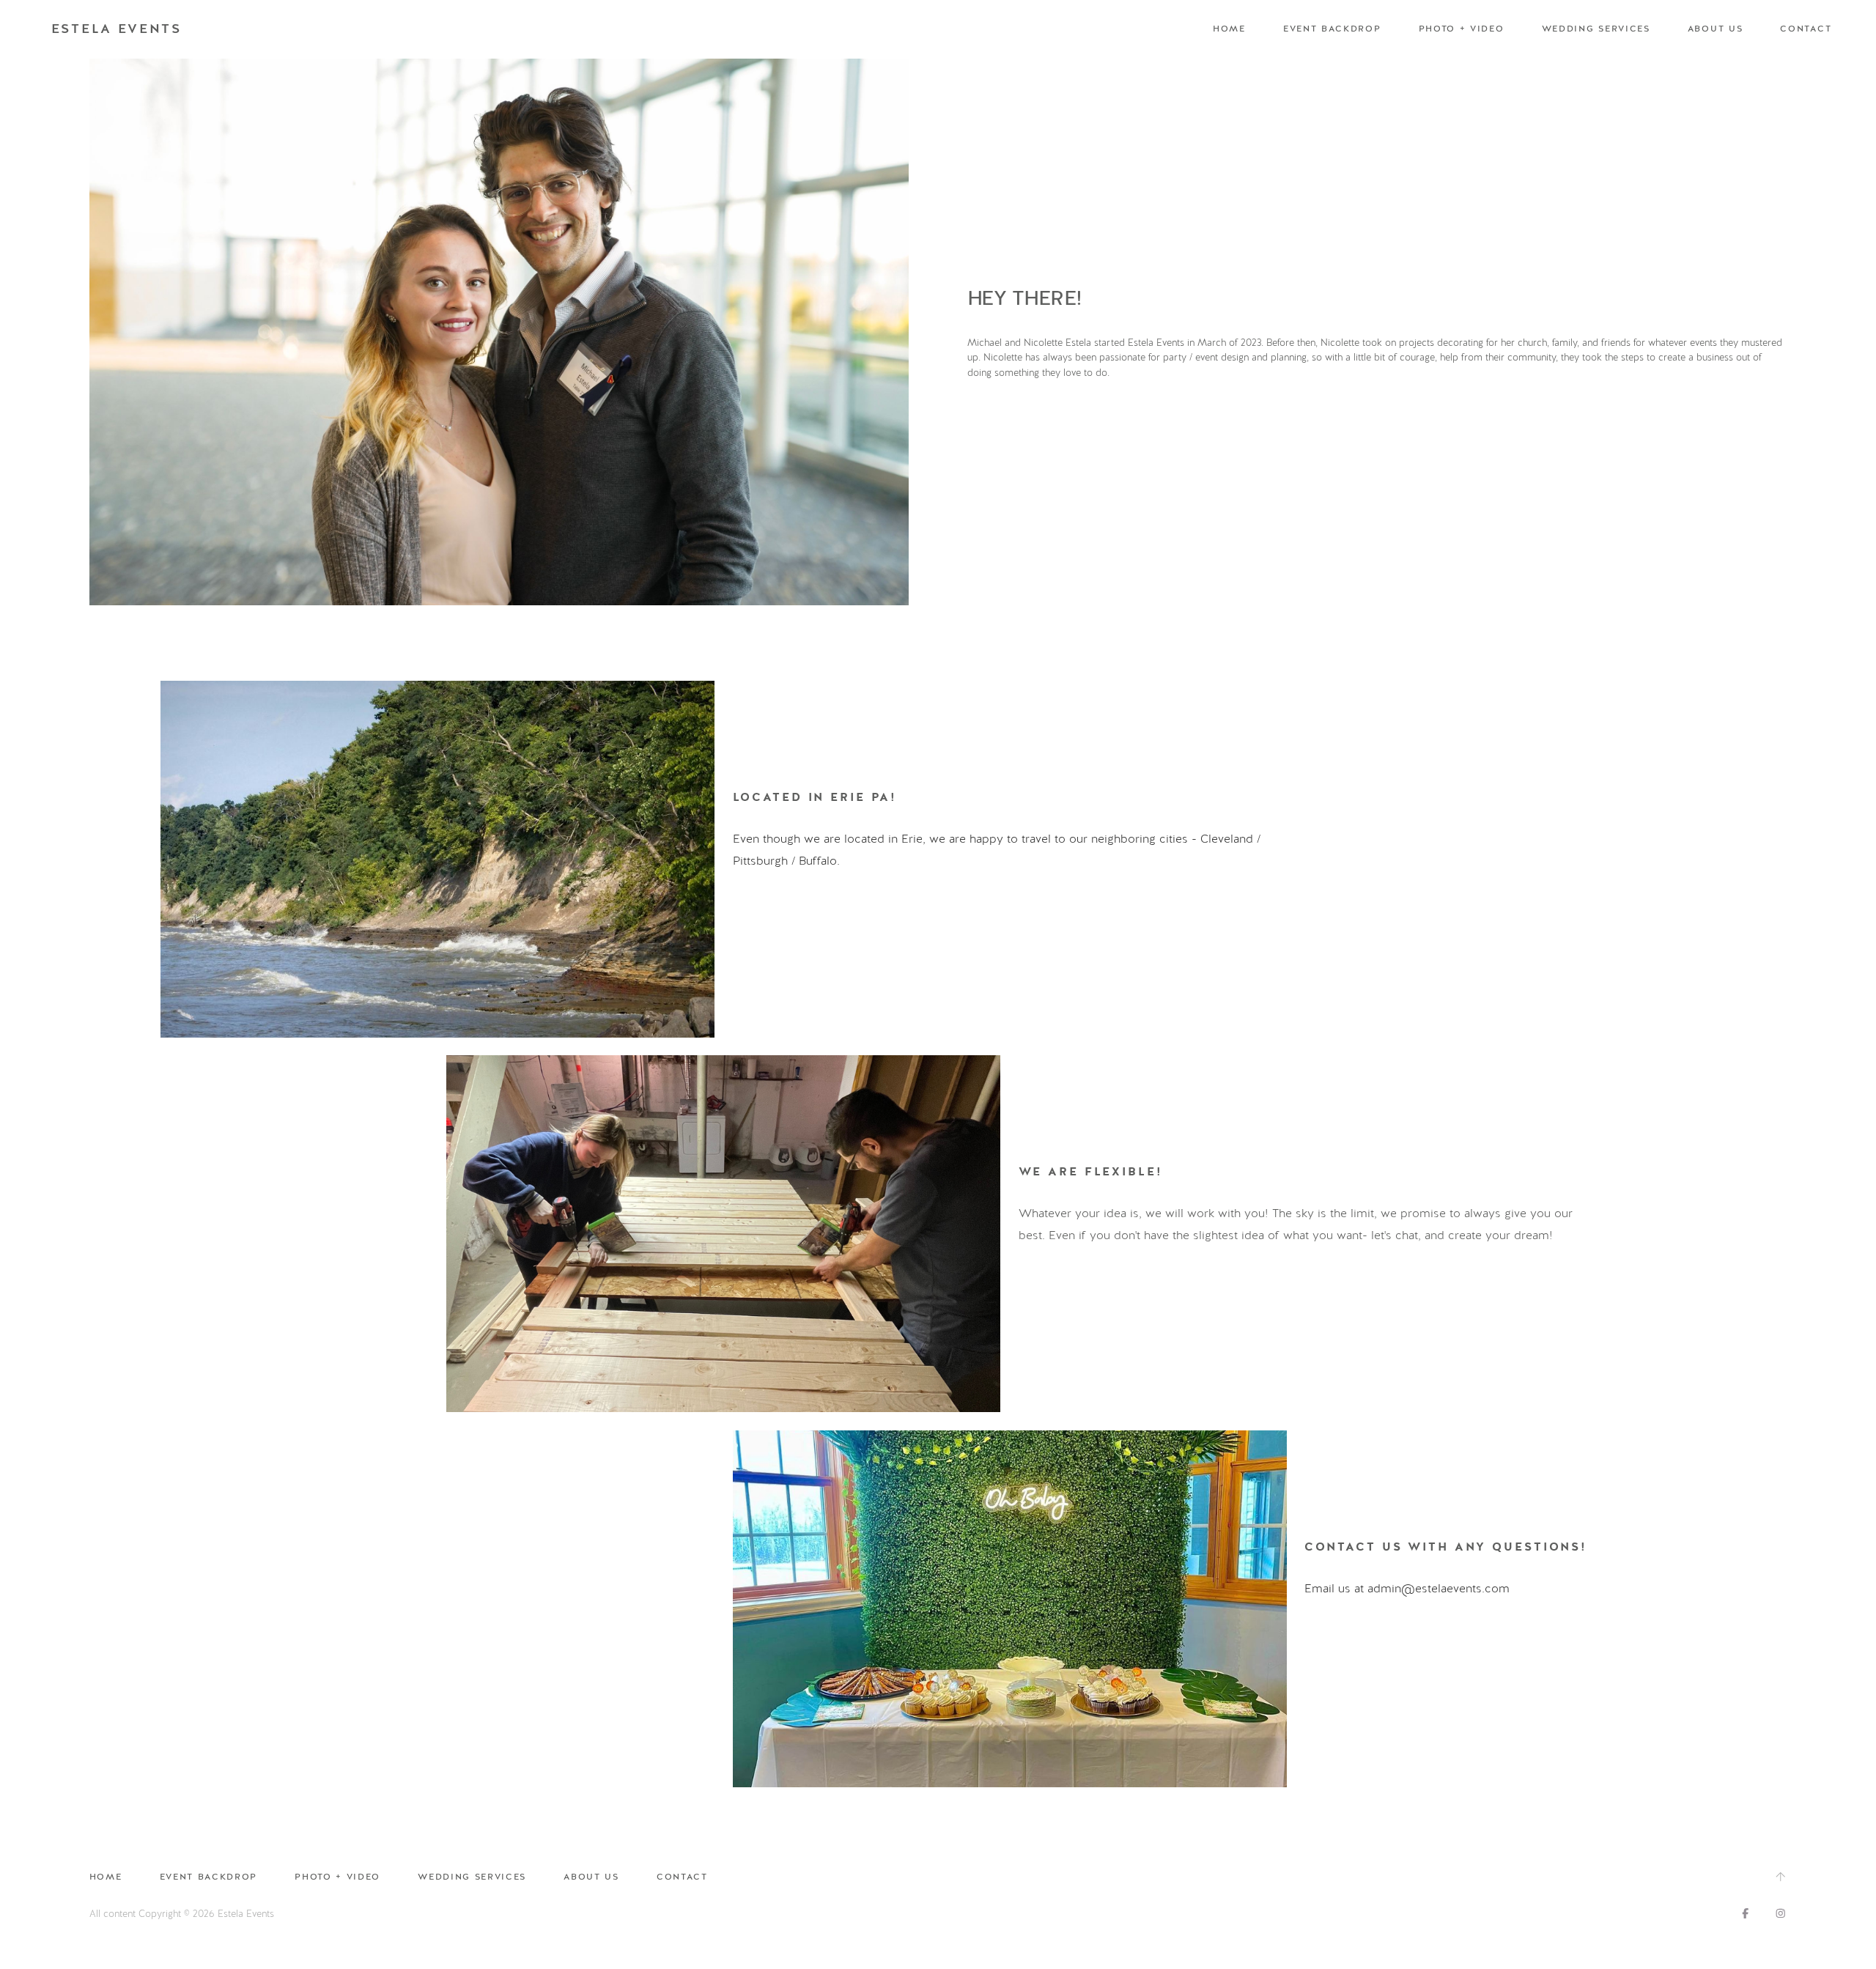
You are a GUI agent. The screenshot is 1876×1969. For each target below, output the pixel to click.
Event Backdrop (1332, 29)
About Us (1715, 29)
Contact (1806, 29)
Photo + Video (1462, 29)
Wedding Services (1596, 29)
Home (1229, 29)
